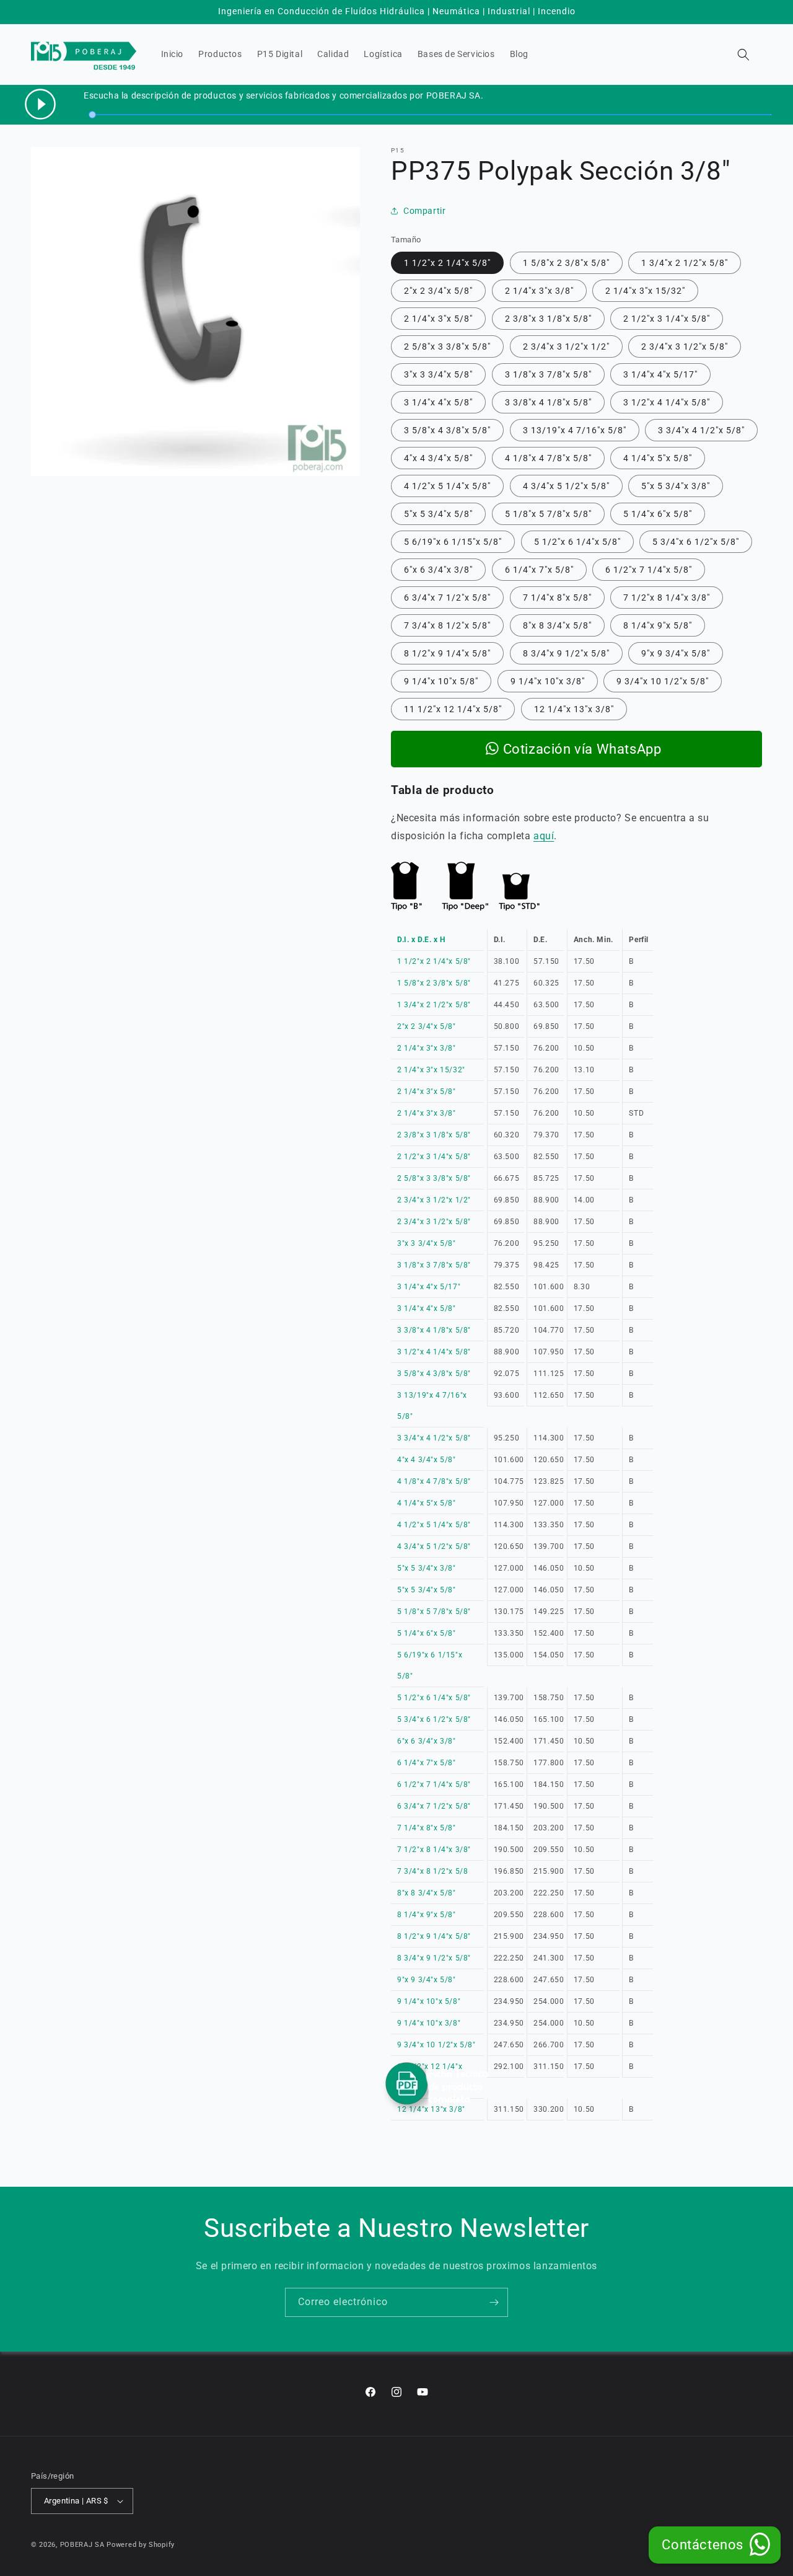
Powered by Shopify (141, 2545)
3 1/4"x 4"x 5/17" (660, 374)
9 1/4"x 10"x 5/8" (441, 681)
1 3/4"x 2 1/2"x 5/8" (685, 263)
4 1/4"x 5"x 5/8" (658, 458)
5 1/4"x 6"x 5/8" (658, 514)
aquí (544, 836)
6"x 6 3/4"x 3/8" (438, 570)
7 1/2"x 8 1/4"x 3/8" (667, 598)
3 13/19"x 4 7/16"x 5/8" (575, 430)
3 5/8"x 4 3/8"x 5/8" (447, 430)
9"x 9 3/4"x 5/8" (676, 653)
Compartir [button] (424, 211)
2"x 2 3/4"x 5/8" (438, 291)
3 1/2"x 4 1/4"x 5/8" (667, 402)
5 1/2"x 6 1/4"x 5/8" (577, 542)
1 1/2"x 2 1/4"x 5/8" (447, 263)
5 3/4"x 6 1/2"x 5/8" (696, 542)
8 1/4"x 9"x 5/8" (658, 625)
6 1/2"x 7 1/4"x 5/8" (649, 570)
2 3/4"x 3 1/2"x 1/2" (566, 346)
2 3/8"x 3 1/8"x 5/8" (548, 319)
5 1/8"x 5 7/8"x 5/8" (548, 514)
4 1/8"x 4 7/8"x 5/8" (548, 458)
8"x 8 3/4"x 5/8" (557, 625)
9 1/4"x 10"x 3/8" (548, 681)
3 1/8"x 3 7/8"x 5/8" (548, 374)
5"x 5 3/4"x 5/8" (438, 514)
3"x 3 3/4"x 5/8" (438, 374)
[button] (743, 55)
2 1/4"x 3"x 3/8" (539, 291)
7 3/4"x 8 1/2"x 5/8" (447, 625)
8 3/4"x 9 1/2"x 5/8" (566, 653)
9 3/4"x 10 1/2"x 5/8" (663, 681)
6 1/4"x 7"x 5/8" (539, 570)
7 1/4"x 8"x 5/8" (557, 598)
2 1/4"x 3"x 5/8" (438, 319)
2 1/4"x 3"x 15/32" (645, 291)
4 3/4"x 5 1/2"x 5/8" (566, 486)
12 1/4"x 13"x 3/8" (574, 709)
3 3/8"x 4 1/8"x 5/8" (548, 402)
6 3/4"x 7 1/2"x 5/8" (447, 598)
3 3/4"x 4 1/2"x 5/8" (701, 430)
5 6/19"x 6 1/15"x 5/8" (453, 542)
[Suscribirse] (494, 2302)
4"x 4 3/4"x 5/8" (438, 458)
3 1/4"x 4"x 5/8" (438, 402)
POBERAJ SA (82, 2545)
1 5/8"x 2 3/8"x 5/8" (566, 263)
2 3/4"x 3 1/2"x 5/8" (685, 346)
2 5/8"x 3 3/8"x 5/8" (447, 346)
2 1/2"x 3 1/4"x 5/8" (667, 319)
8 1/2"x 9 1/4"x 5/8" (447, 653)
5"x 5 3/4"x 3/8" (676, 486)
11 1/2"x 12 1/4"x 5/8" (453, 709)
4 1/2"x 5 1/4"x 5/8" (447, 486)
